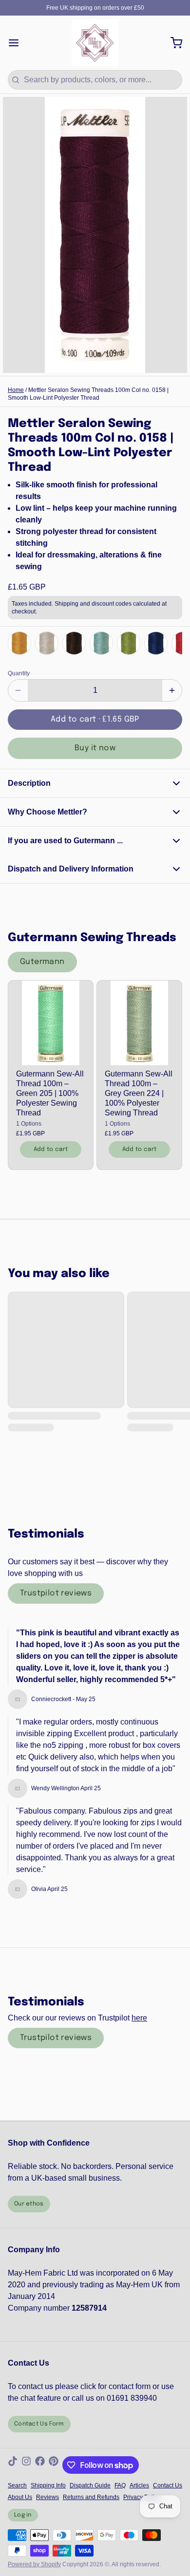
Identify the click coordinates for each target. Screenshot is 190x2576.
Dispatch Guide (90, 2485)
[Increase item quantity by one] (172, 690)
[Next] (172, 643)
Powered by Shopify (34, 2564)
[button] (95, 720)
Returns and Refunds (91, 2497)
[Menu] (18, 43)
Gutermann (42, 962)
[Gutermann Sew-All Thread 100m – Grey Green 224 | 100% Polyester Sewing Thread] (139, 1023)
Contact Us (168, 2485)
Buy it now (95, 748)
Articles (139, 2485)
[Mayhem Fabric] (95, 43)
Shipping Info (48, 2485)
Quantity (19, 673)
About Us (20, 2497)
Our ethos (29, 2204)
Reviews (47, 2497)
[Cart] (172, 43)
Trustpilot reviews (56, 1593)
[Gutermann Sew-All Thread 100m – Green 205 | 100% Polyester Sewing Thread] (51, 1023)
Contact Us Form (39, 2424)
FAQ (120, 2485)
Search (17, 2485)
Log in (23, 2515)
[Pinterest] (54, 2465)
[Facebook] (40, 2465)
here (139, 2018)
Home (16, 390)
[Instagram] (26, 2465)
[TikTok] (13, 2465)
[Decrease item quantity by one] (18, 690)
